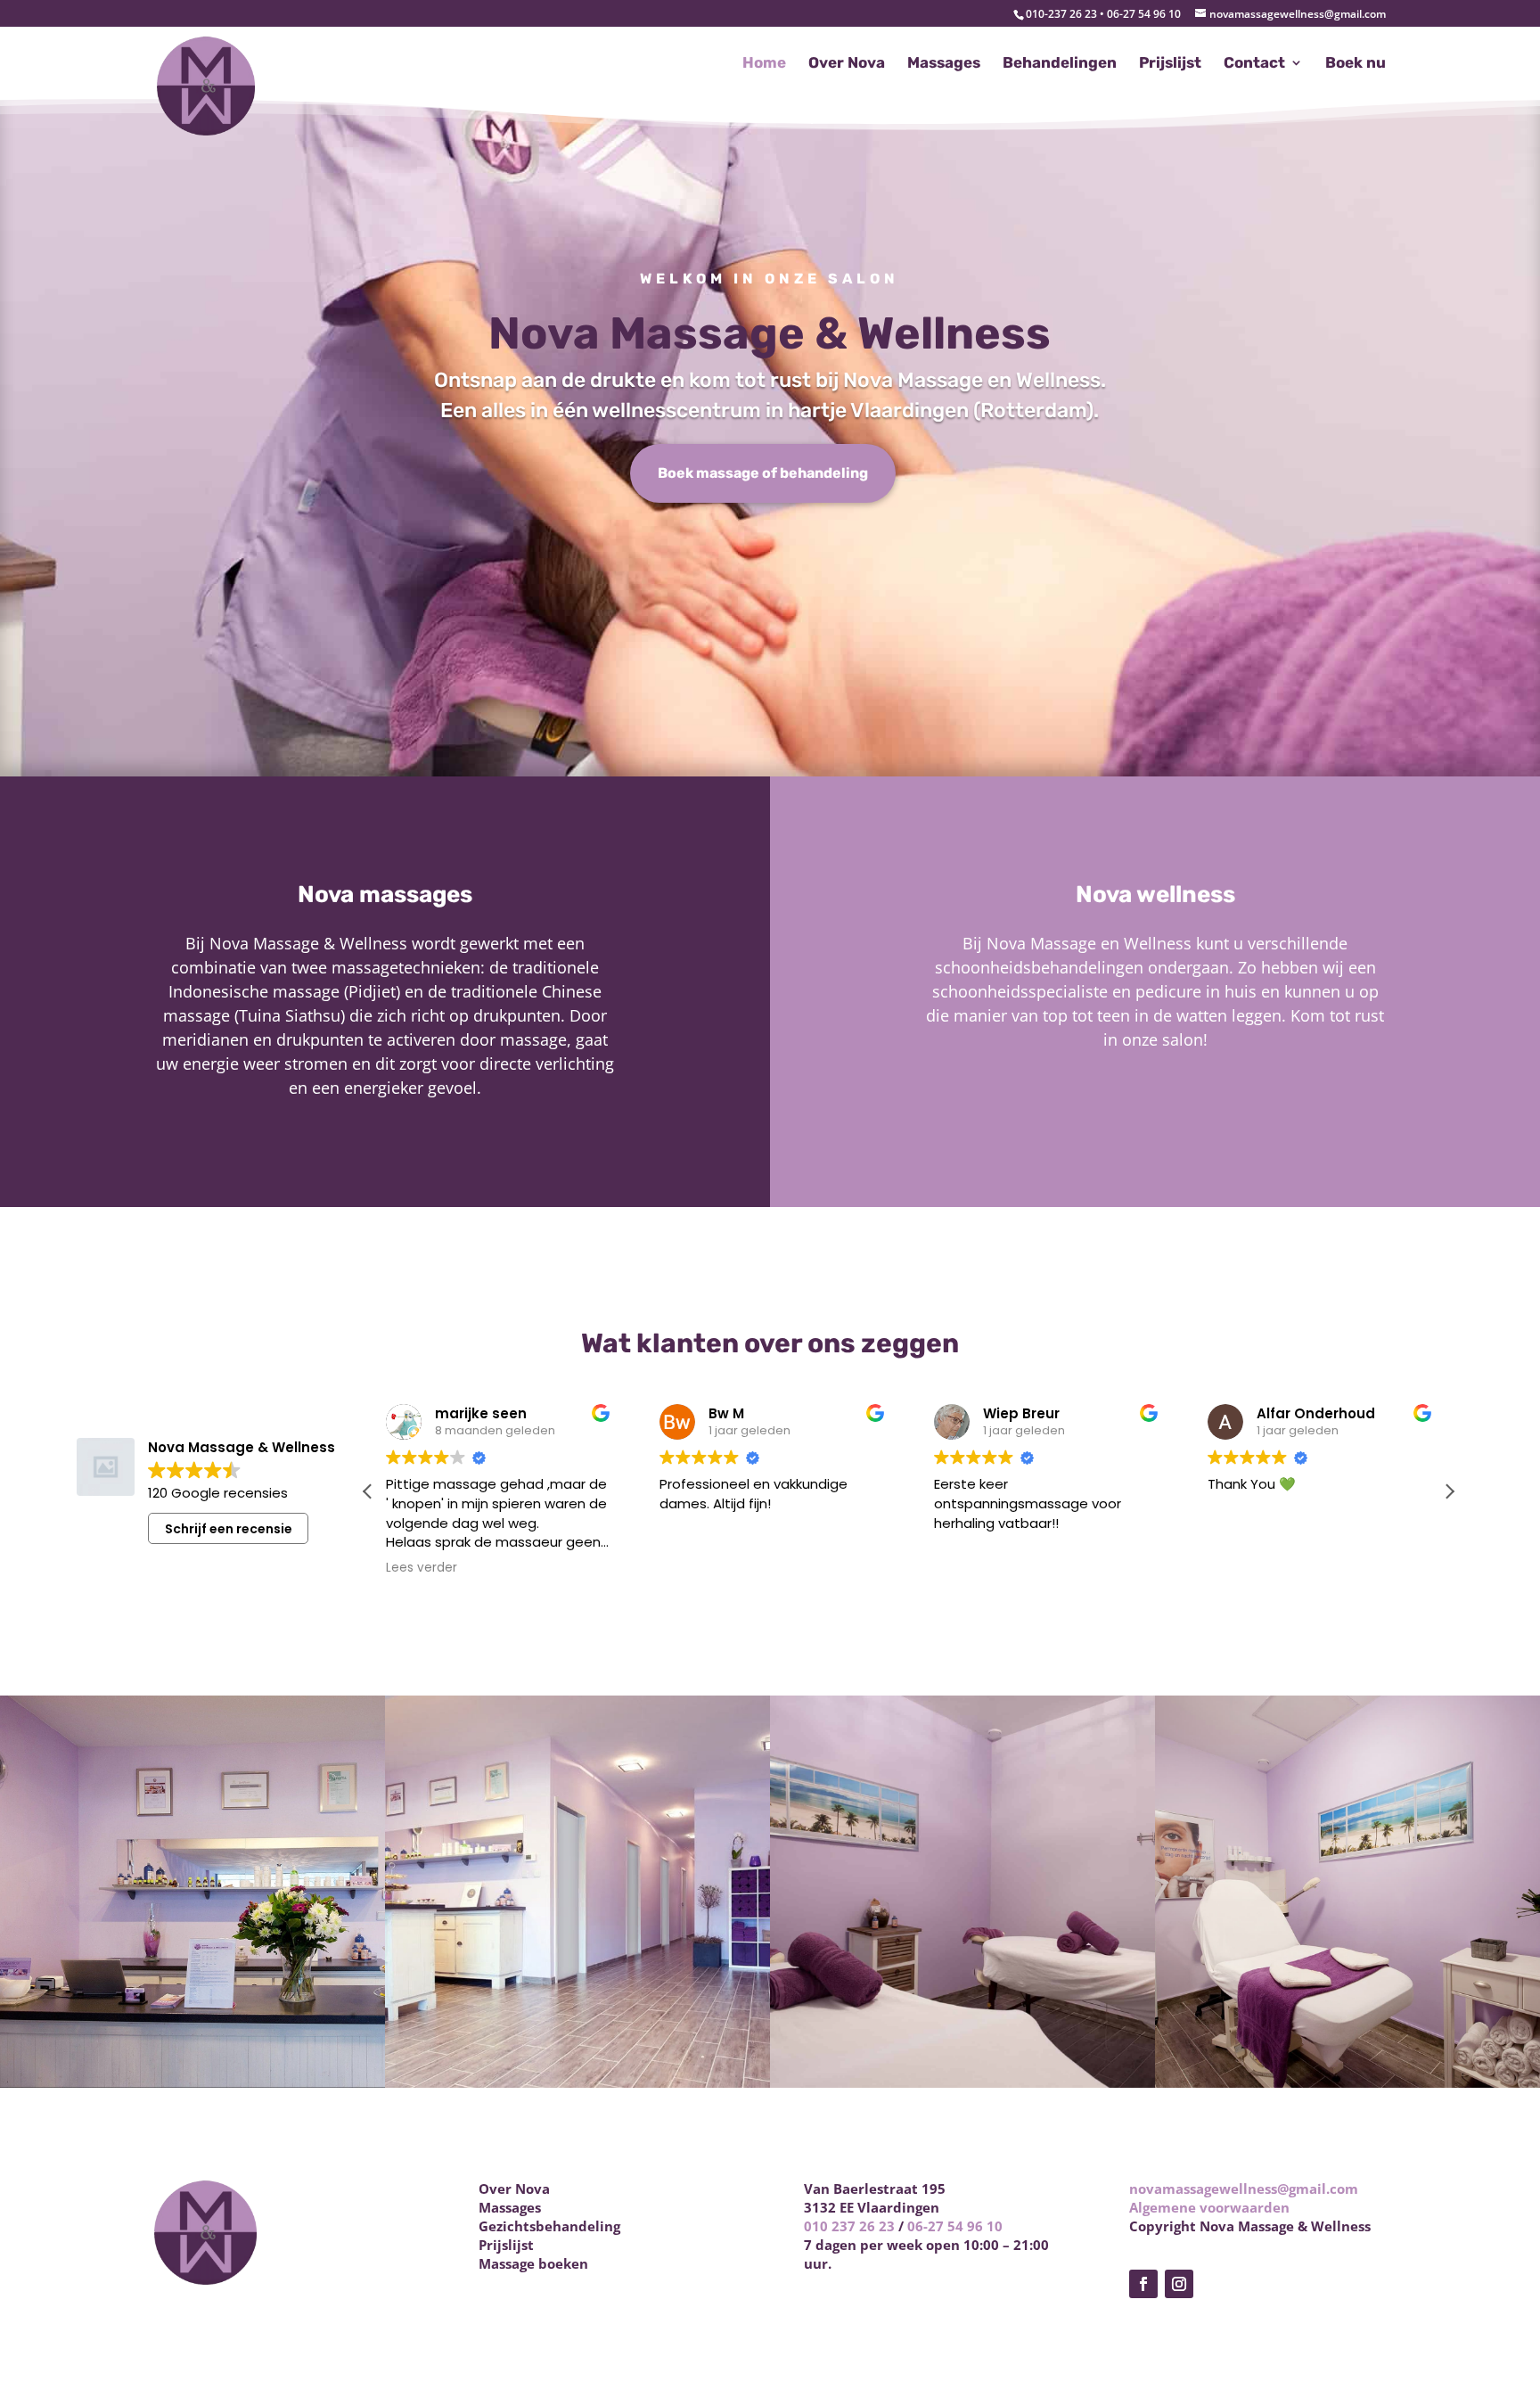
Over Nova (847, 64)
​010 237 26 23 (849, 2226)
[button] (1449, 1491)
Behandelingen (1060, 64)
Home (764, 64)
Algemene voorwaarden (1209, 2207)
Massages (944, 64)
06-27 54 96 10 (955, 2226)
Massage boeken (533, 2263)
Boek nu (1356, 64)
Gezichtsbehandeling (549, 2226)
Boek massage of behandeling (763, 473)
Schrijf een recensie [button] (229, 1529)
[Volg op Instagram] (1179, 2284)
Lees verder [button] (422, 1568)
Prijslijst (1170, 64)
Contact (1254, 64)
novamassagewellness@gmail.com (1244, 2189)
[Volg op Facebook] (1143, 2284)
